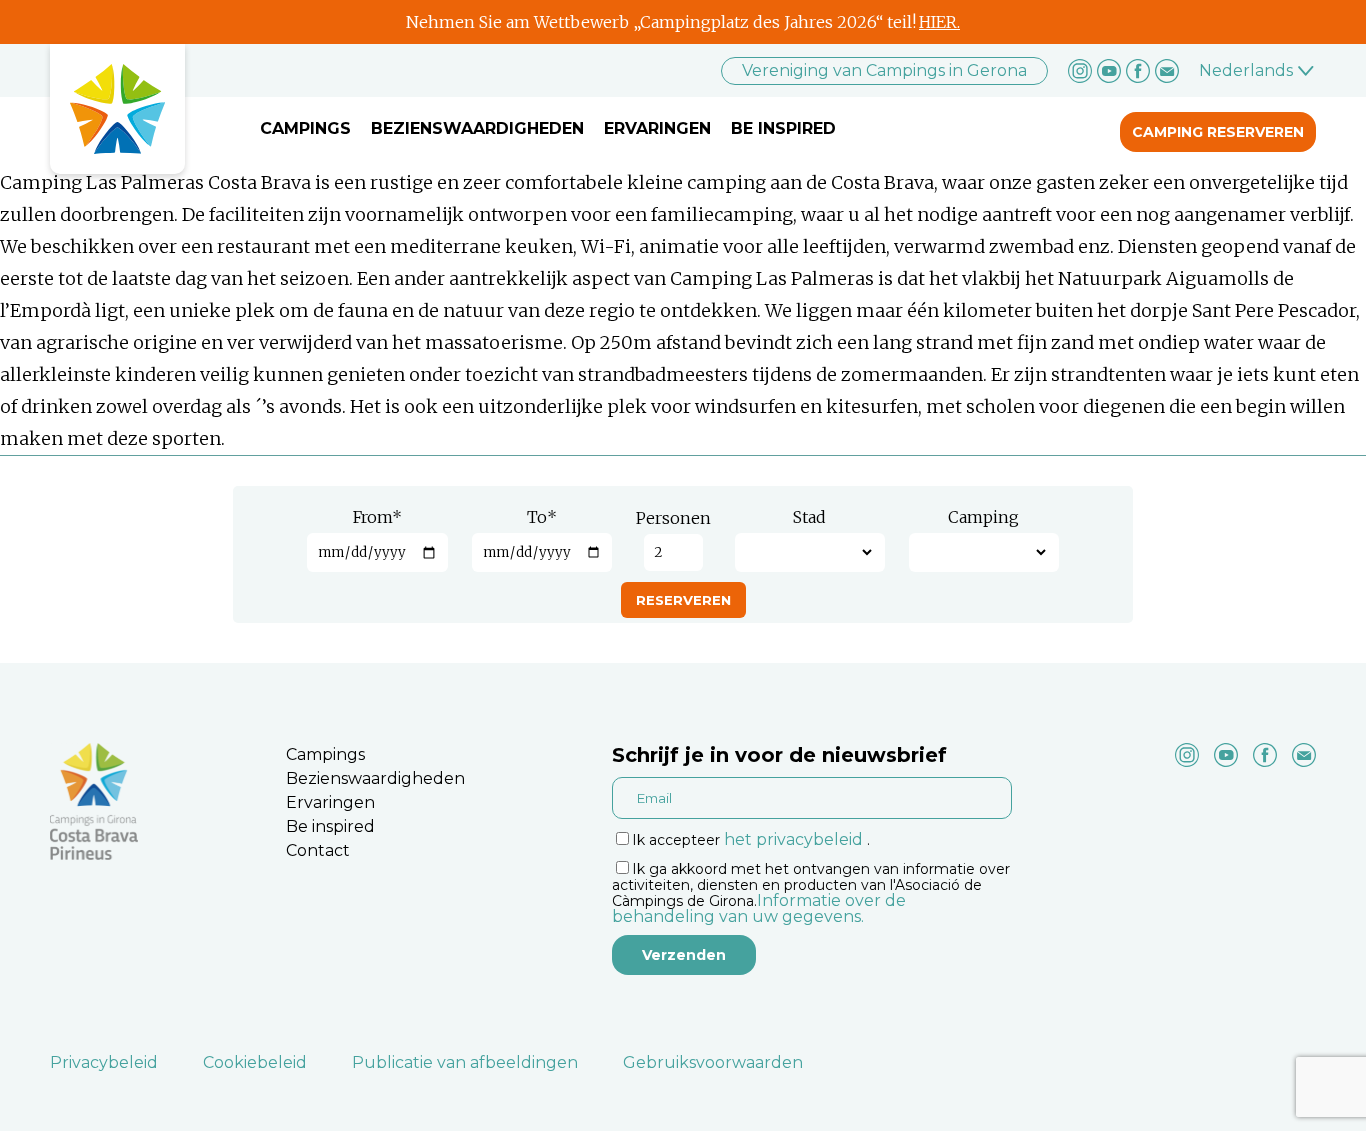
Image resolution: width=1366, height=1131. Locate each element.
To (542, 517)
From (377, 517)
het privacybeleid (793, 839)
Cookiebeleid (255, 1062)
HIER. (939, 22)
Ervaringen (657, 128)
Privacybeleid (104, 1062)
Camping (983, 517)
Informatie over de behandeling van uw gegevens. (759, 908)
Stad (809, 517)
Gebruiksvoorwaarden (713, 1062)
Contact (318, 850)
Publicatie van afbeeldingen (465, 1062)
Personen (673, 518)
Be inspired (783, 128)
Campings (305, 128)
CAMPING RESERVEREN (1218, 132)
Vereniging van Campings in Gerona (884, 70)
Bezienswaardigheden (477, 128)
